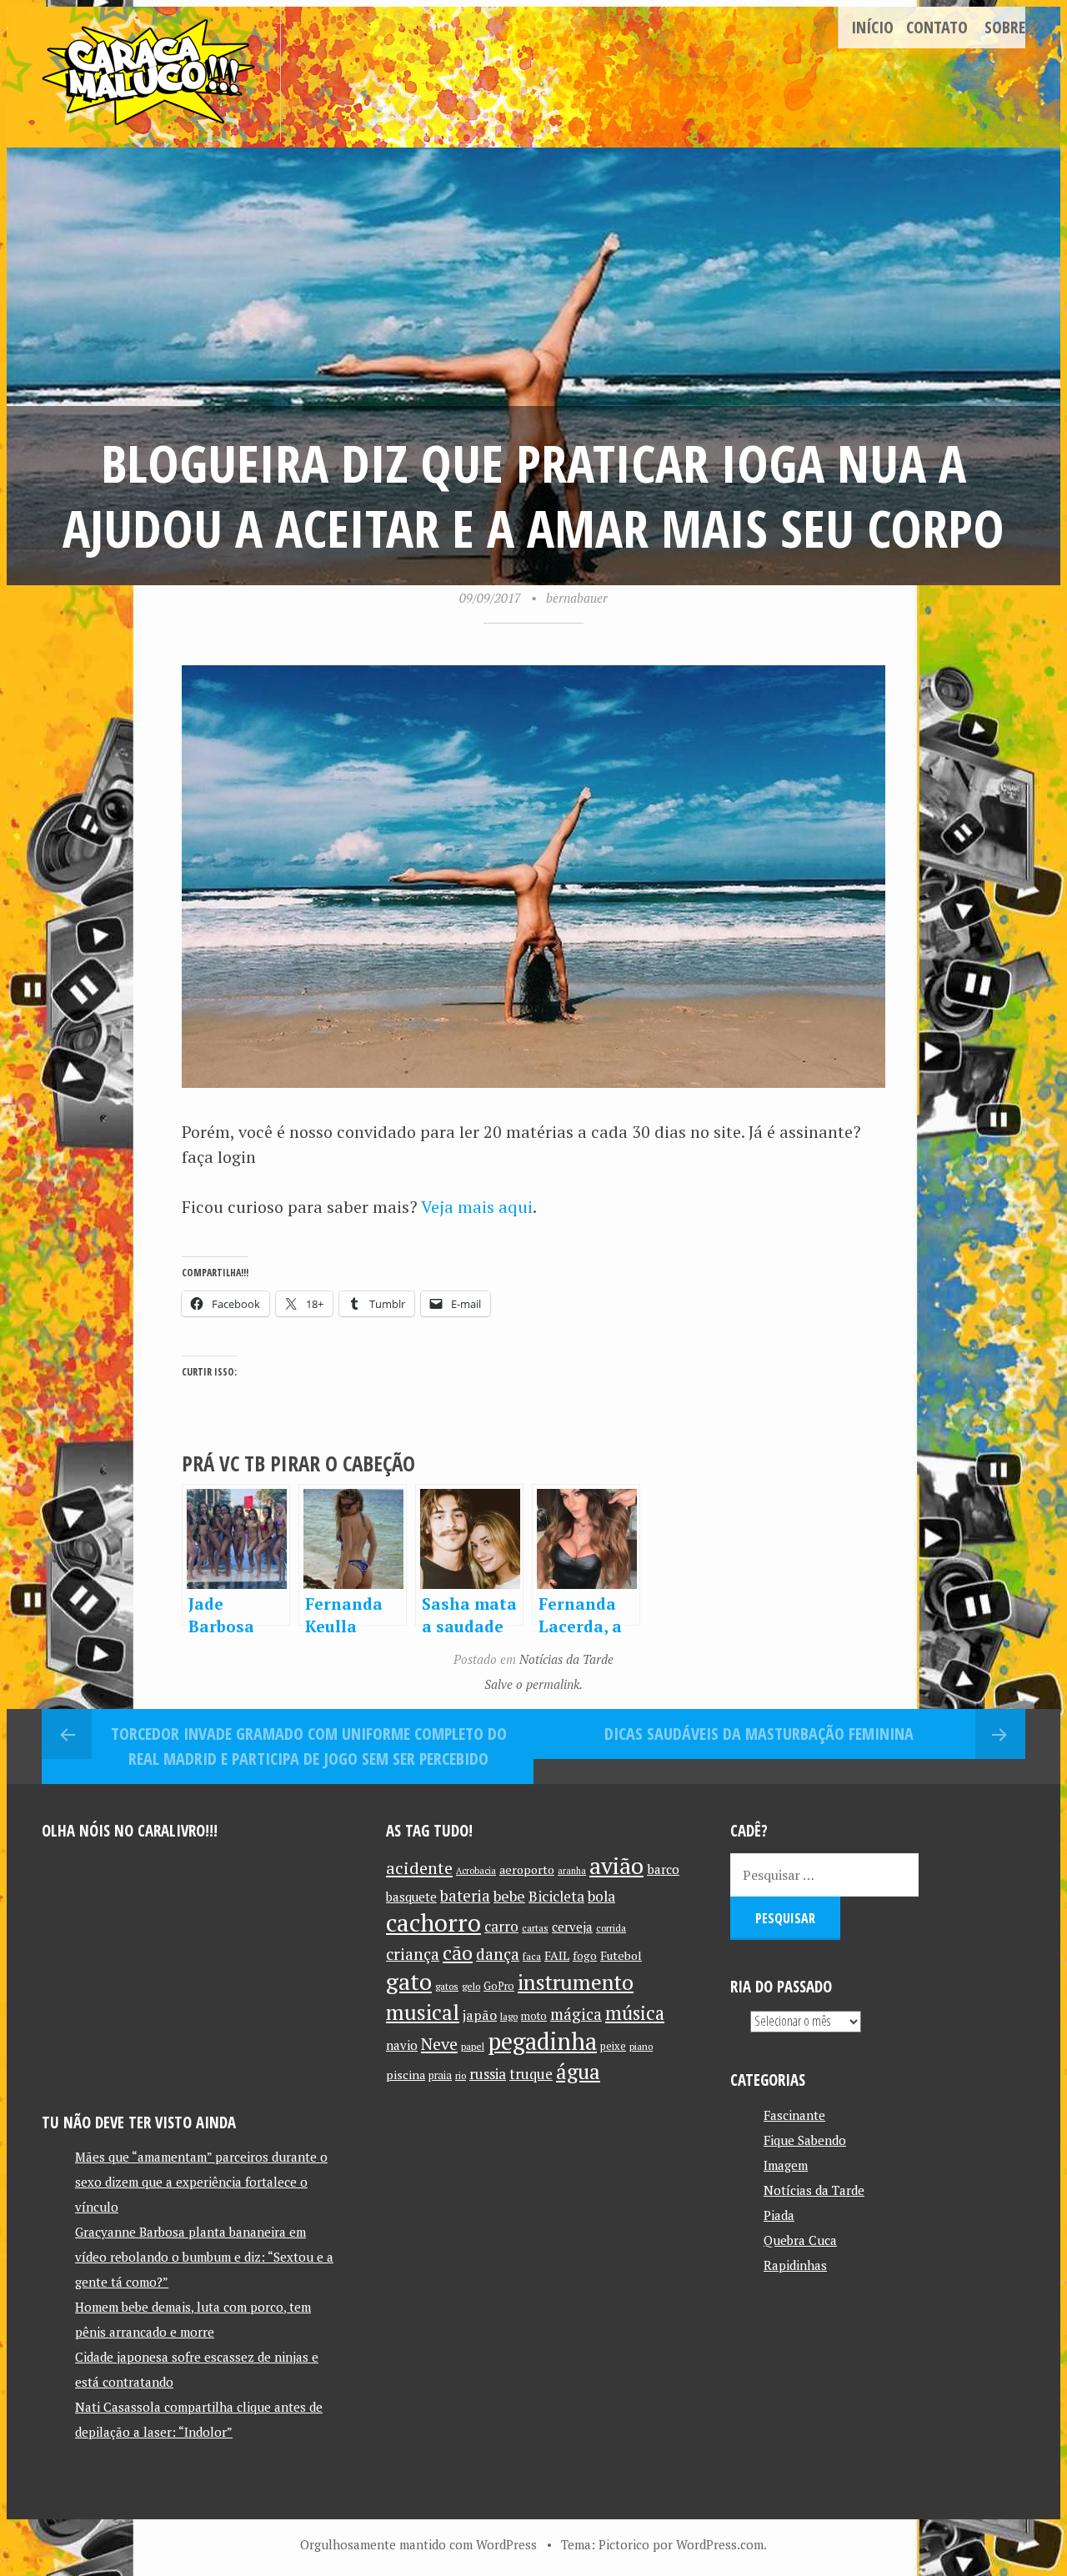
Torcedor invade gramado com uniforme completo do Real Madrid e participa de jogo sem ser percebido (309, 1746)
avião (616, 1865)
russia (488, 2074)
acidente (419, 1868)
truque (531, 2074)
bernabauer (577, 598)
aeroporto (527, 1869)
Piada (779, 2215)
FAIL (557, 1955)
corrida (611, 1928)
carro (501, 1926)
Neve (439, 2044)
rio (461, 2075)
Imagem (786, 2165)
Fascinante (794, 2115)
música (635, 2012)
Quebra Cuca (800, 2240)
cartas (535, 1928)
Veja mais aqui (477, 1207)
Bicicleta (556, 1896)
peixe (613, 2046)
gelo (471, 1986)
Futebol (621, 1955)
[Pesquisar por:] (824, 1875)
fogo (585, 1956)
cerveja (572, 1927)
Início (872, 27)
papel (473, 2046)
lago (509, 2016)
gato (409, 1981)
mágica (576, 2014)
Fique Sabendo (805, 2140)
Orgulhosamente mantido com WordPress (418, 2544)
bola (601, 1896)
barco (663, 1869)
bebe (509, 1896)
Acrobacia (476, 1871)
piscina (406, 2075)
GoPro (499, 1986)
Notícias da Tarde (566, 1659)
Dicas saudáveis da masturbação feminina (759, 1734)
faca (532, 1956)
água (578, 2071)
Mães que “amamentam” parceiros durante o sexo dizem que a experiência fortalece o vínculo (201, 2182)
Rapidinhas (795, 2265)
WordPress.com (720, 2544)
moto (534, 2016)
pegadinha (542, 2041)
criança (413, 1954)
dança (498, 1954)
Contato (937, 27)
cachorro (433, 1922)
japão (480, 2015)
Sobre (1005, 27)
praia (440, 2075)
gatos (447, 1986)
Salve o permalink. (533, 1684)
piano (641, 2046)
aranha (572, 1871)
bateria (465, 1896)
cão (458, 1953)
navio (402, 2045)
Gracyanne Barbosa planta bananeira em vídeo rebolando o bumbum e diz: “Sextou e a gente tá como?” (204, 2257)
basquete (411, 1897)
